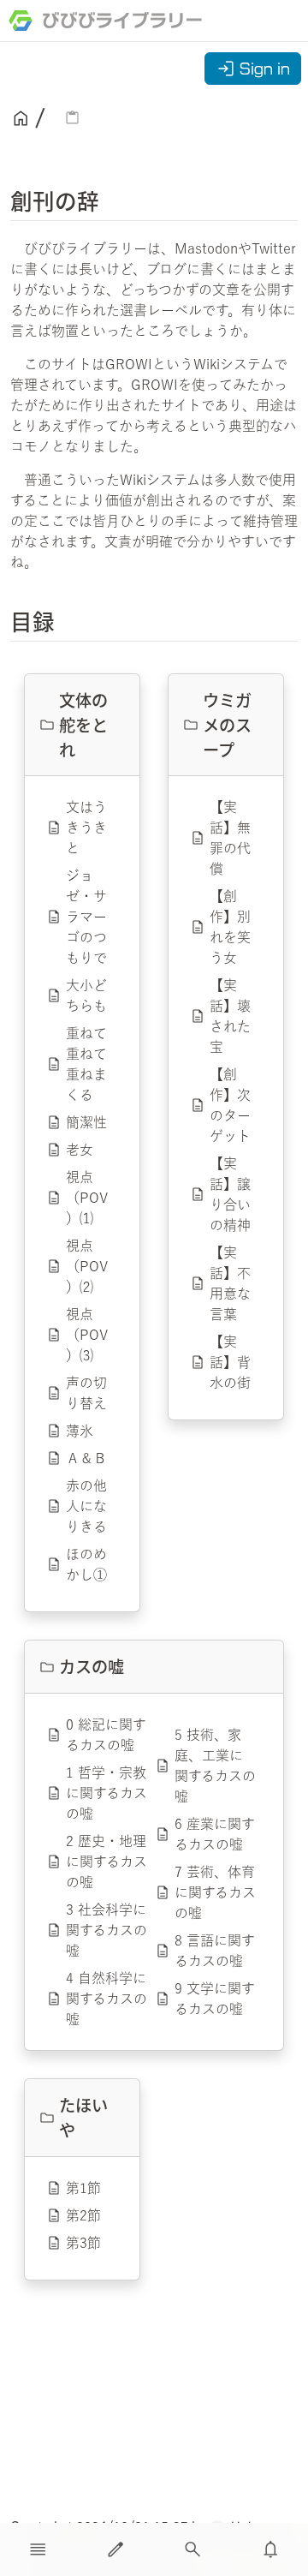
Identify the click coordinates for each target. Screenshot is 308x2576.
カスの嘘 (92, 1666)
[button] (38, 2549)
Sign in (253, 69)
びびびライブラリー (122, 21)
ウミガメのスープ (227, 725)
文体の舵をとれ (83, 725)
